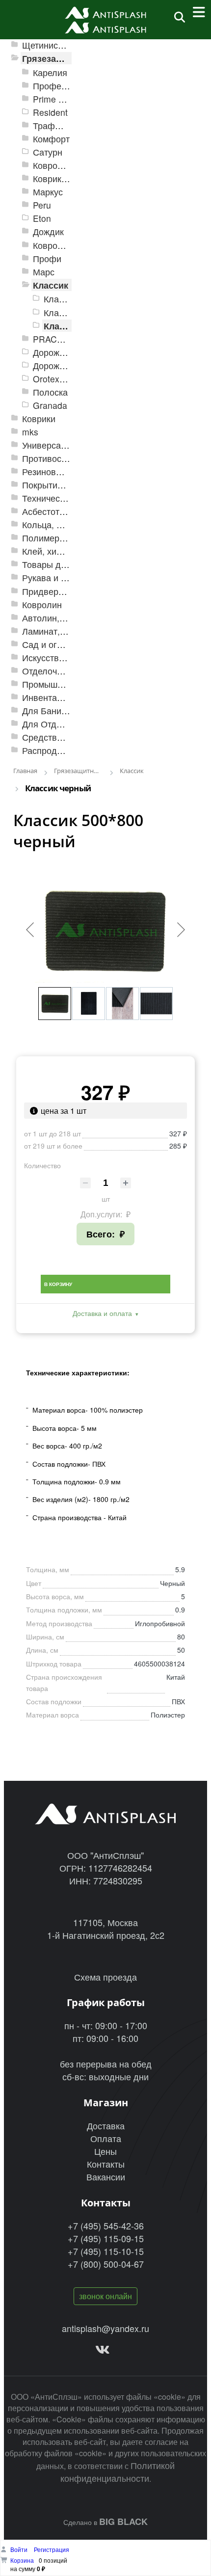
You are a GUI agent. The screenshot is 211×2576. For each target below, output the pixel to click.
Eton (42, 218)
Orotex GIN (55, 379)
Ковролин (42, 604)
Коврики (39, 418)
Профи (47, 258)
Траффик (52, 125)
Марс (44, 272)
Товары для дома (58, 564)
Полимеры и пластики (67, 538)
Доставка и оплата (102, 1313)
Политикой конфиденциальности (118, 2471)
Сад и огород (50, 644)
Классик (51, 285)
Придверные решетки (66, 591)
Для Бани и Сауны (60, 711)
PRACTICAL (57, 339)
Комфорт (51, 139)
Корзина (22, 2560)
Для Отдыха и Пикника (69, 724)
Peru (42, 205)
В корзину (58, 1284)
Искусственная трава (66, 657)
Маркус (48, 192)
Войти (20, 2549)
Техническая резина (63, 498)
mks (30, 432)
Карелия (50, 72)
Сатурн (48, 152)
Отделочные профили (67, 671)
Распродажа (47, 750)
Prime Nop (54, 99)
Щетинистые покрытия (68, 45)
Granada (50, 405)
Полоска (50, 392)
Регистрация (52, 2549)
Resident (50, 112)
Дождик (48, 231)
